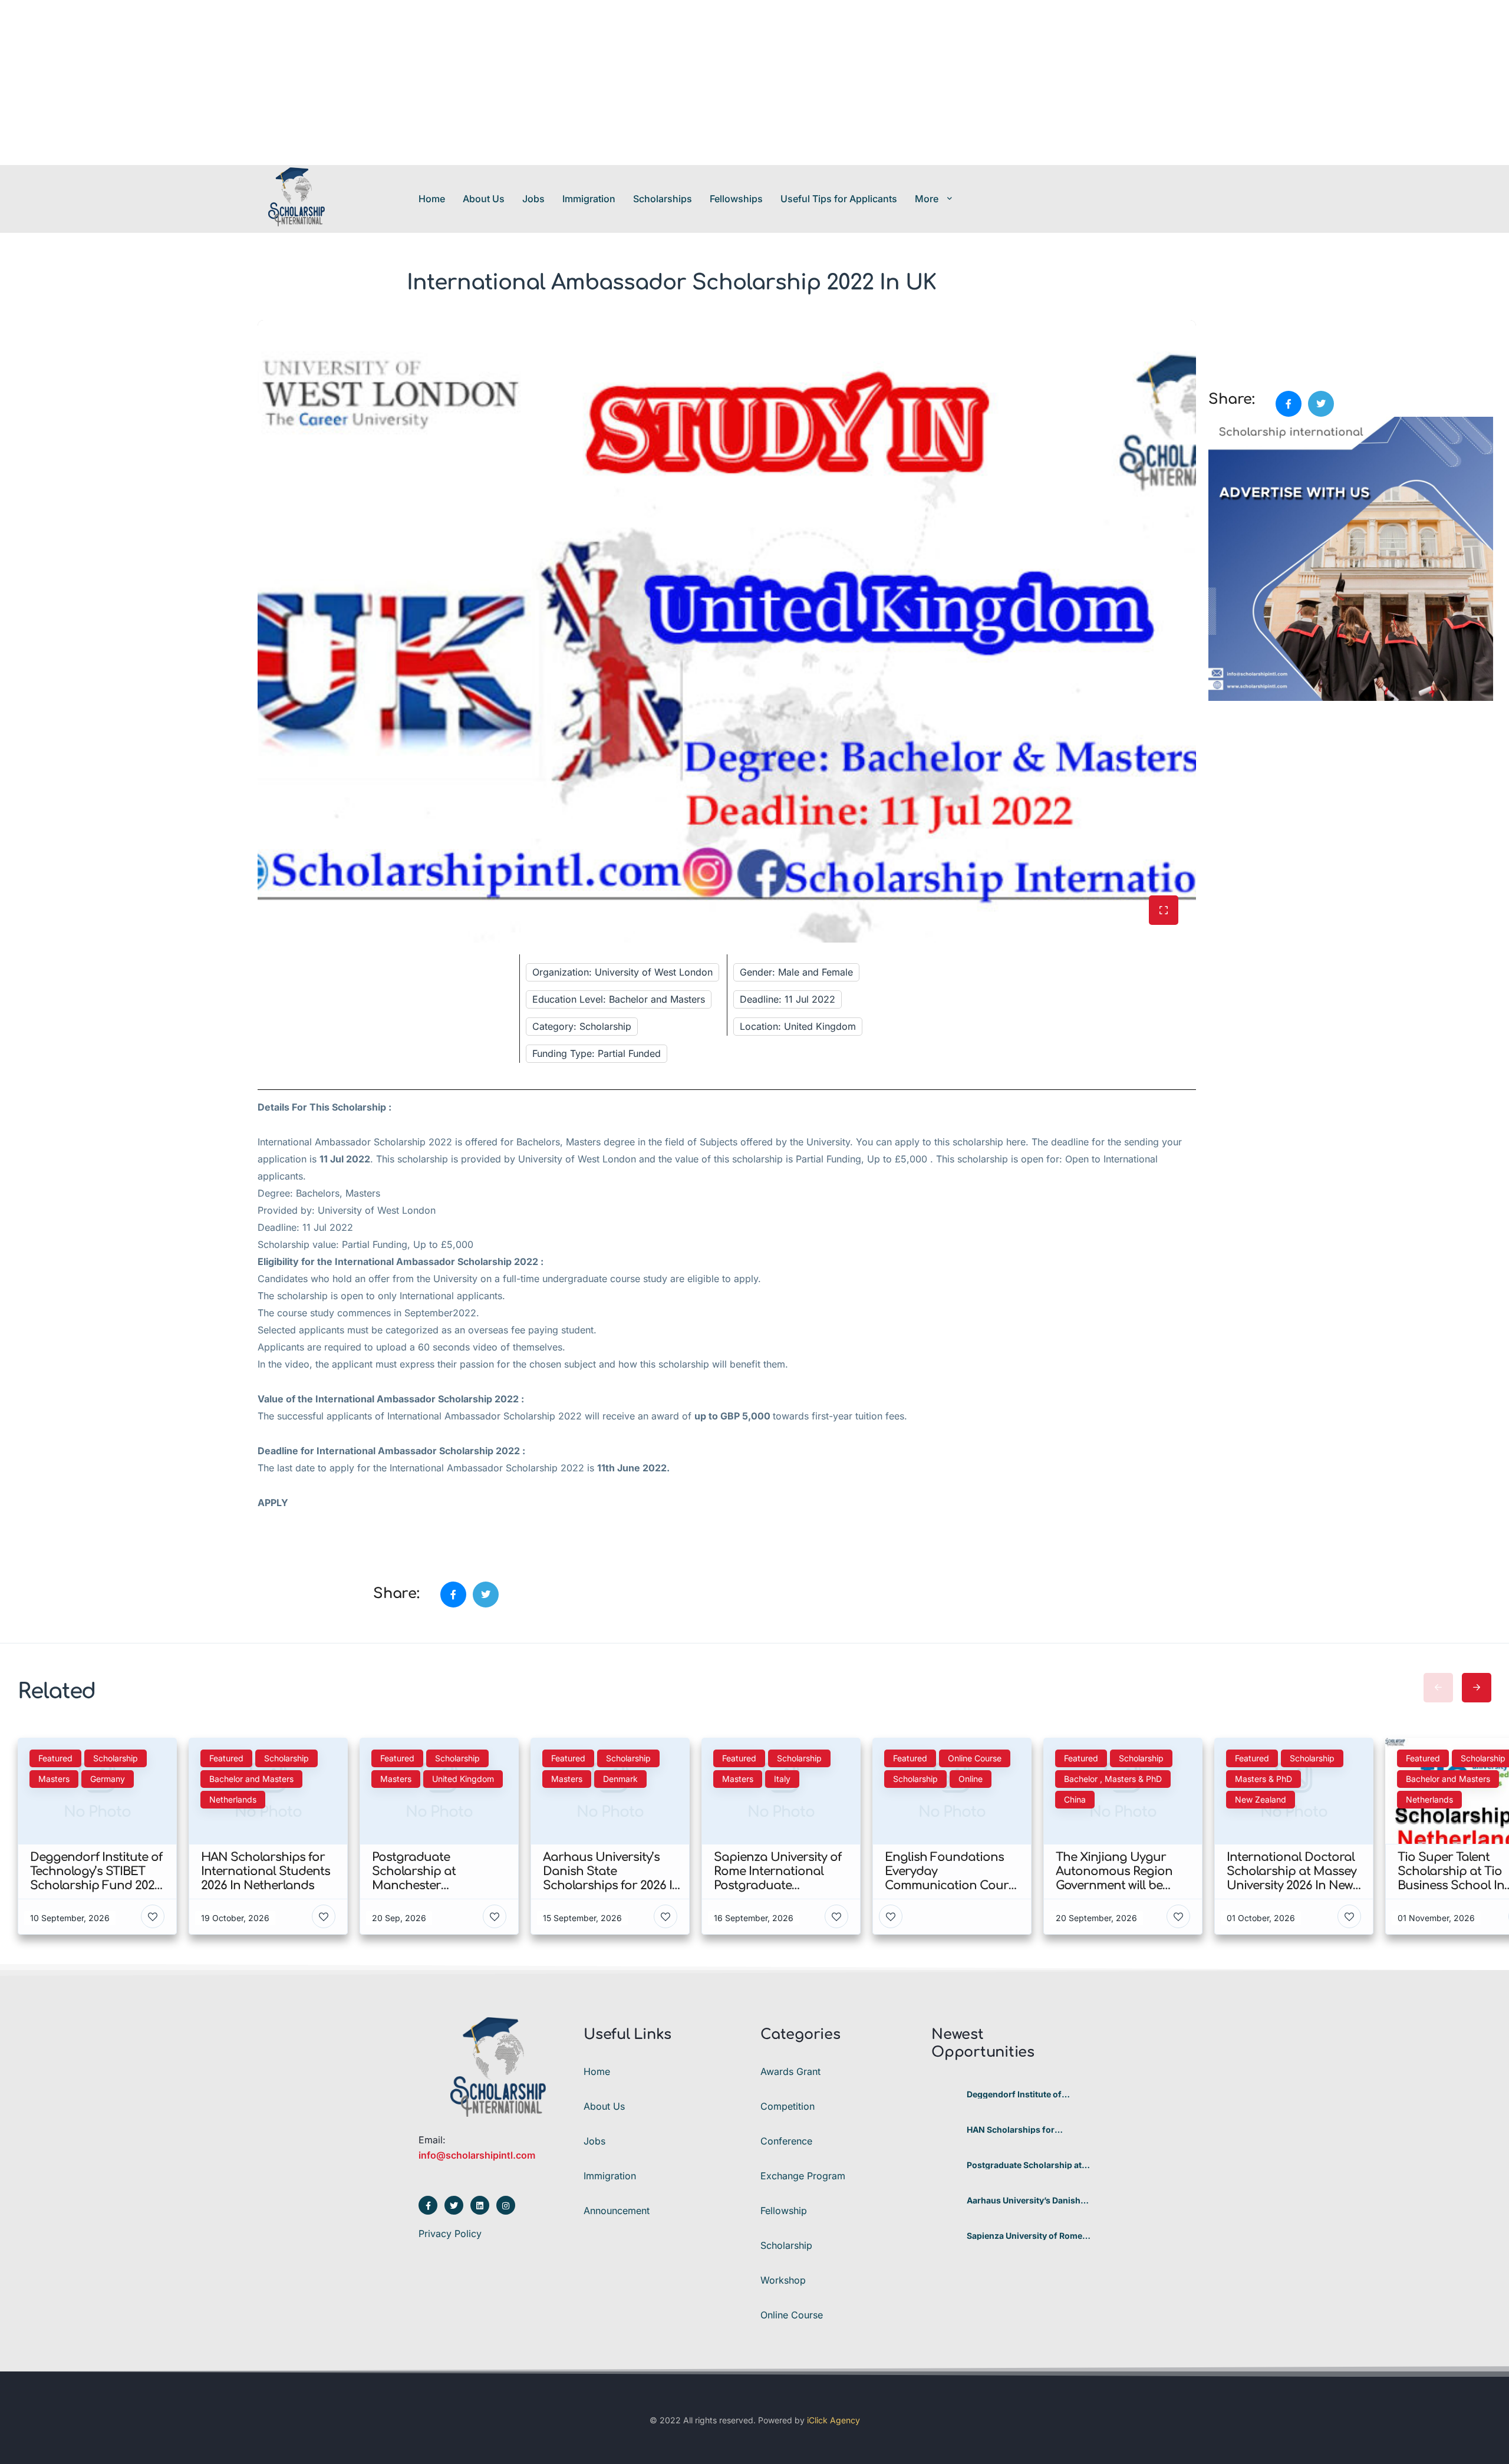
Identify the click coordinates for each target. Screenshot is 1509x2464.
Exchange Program (803, 2176)
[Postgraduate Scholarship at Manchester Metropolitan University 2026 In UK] (945, 2165)
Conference (786, 2141)
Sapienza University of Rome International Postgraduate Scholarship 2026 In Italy (1024, 2236)
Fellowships (736, 199)
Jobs (533, 199)
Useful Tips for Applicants (839, 199)
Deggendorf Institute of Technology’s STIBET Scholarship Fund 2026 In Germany (1019, 2094)
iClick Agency (833, 2420)
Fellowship (784, 2211)
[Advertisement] (354, 83)
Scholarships (663, 199)
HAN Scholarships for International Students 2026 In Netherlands (1028, 2130)
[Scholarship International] (296, 198)
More (927, 199)
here (1016, 1142)
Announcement (617, 2211)
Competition (788, 2106)
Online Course (792, 2315)
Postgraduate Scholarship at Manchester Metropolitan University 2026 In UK (1024, 2165)
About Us (484, 199)
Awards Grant (790, 2071)
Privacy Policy (450, 2234)
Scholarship (786, 2245)
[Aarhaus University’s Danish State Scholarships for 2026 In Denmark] (945, 2201)
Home (432, 199)
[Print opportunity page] (1218, 327)
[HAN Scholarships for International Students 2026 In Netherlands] (945, 2130)
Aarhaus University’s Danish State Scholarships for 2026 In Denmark (1028, 2201)
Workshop (783, 2280)
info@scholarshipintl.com (477, 2155)
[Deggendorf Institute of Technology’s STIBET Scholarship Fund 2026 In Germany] (945, 2095)
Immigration (589, 199)
